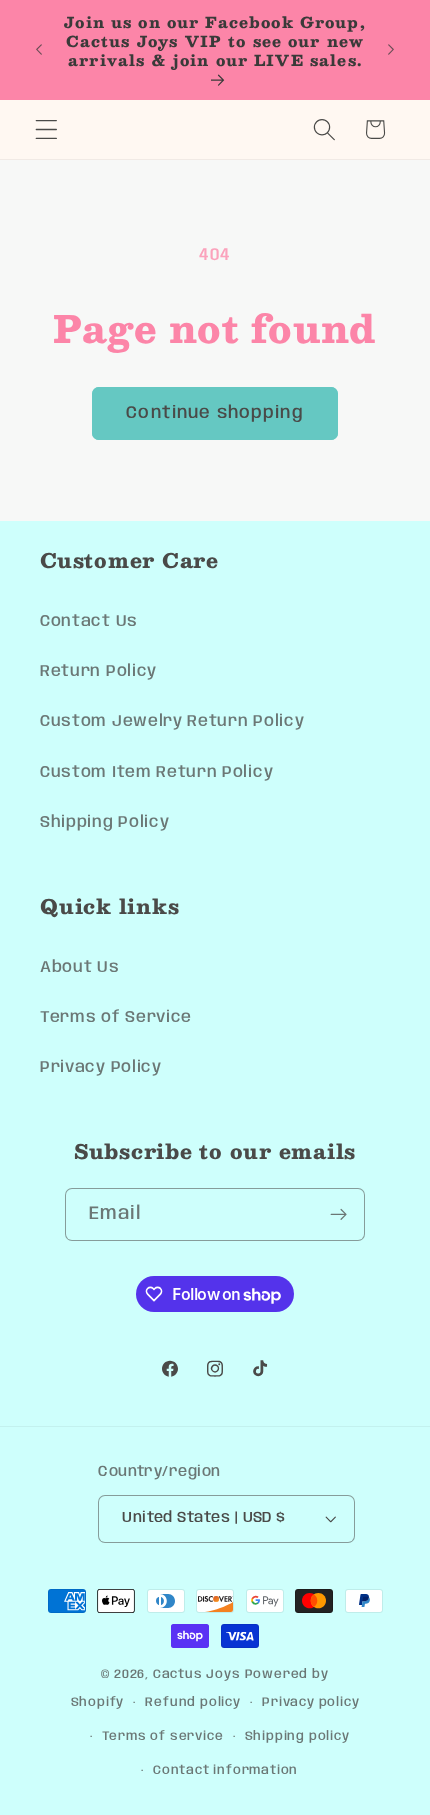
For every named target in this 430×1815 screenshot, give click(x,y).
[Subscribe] (339, 1215)
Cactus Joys (197, 1674)
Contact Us (89, 621)
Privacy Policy (101, 1067)
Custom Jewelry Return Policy (172, 721)
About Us (80, 967)
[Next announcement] (391, 50)
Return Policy (98, 671)
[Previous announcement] (39, 50)
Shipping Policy (104, 822)
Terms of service (163, 1736)
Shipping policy (297, 1736)
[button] (46, 129)
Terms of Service (116, 1017)
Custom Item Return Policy (156, 772)
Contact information (225, 1770)
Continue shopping (215, 413)
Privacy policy (310, 1702)
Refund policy (192, 1702)
